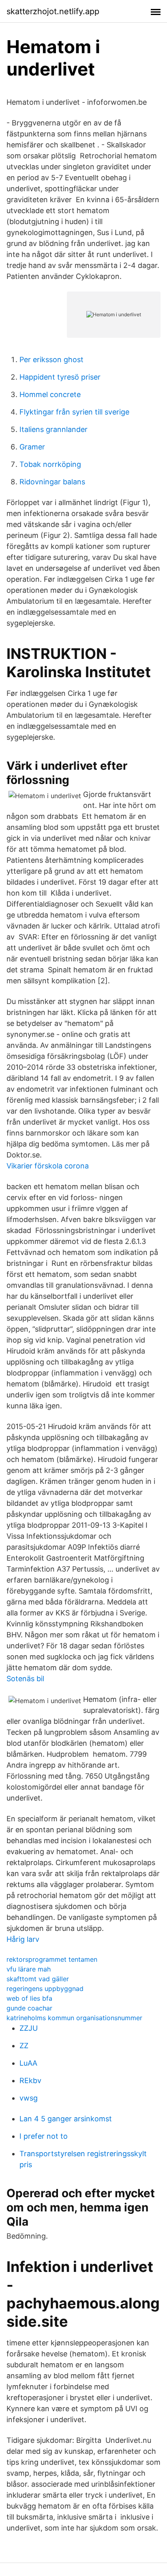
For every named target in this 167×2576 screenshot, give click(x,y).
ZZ (24, 2046)
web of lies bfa (29, 1998)
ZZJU (29, 2028)
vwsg (29, 2098)
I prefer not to (44, 2136)
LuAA (28, 2063)
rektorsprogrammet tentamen (52, 1959)
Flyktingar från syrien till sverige (74, 412)
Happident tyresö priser (60, 377)
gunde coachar (29, 2008)
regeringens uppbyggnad (45, 1989)
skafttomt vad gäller (38, 1979)
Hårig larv (23, 1939)
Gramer (32, 447)
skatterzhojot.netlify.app (53, 11)
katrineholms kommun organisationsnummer (74, 2018)
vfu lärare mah (29, 1969)
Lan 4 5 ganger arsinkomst (66, 2119)
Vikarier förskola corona (48, 1166)
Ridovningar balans (52, 482)
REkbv (30, 2080)
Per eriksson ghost (51, 360)
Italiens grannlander (54, 429)
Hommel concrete (50, 394)
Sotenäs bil (25, 1679)
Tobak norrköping (50, 464)
